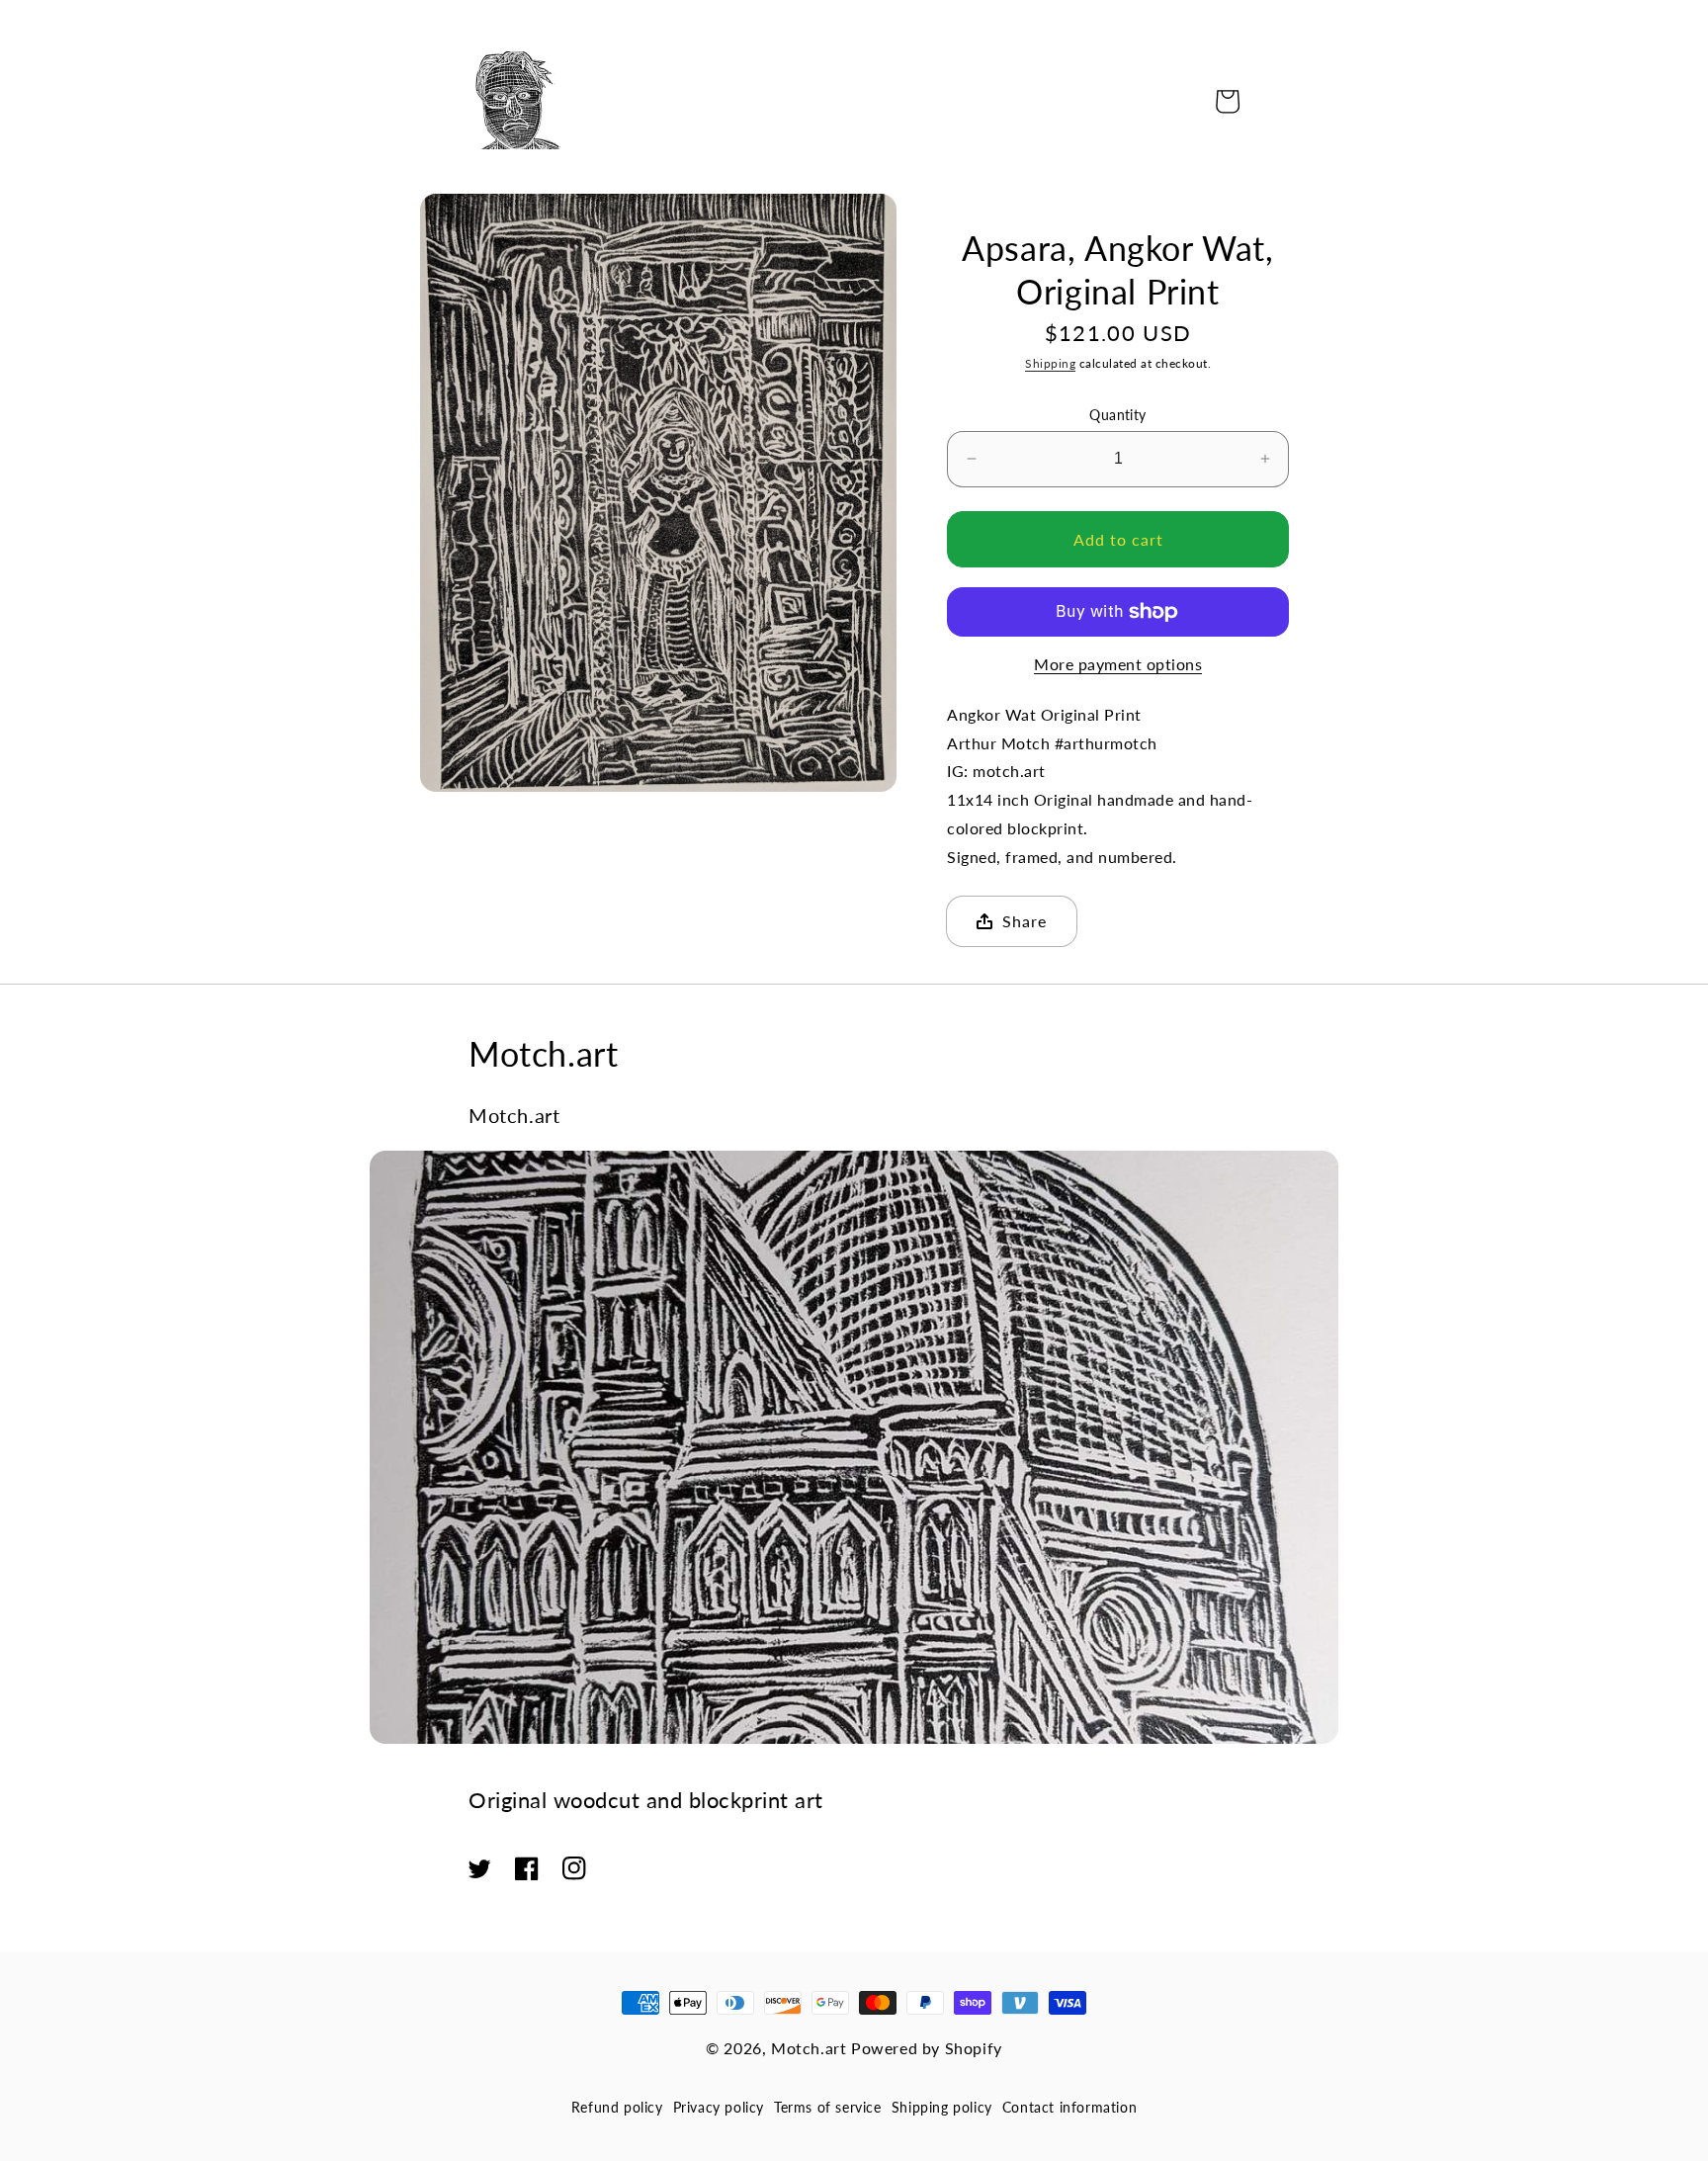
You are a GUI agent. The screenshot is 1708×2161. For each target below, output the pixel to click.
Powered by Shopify (927, 2048)
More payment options (1118, 664)
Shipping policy (942, 2107)
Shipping (1050, 363)
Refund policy (617, 2107)
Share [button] (1025, 921)
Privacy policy (719, 2107)
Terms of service (828, 2107)
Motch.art (809, 2048)
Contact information (1069, 2107)
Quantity (1117, 415)
